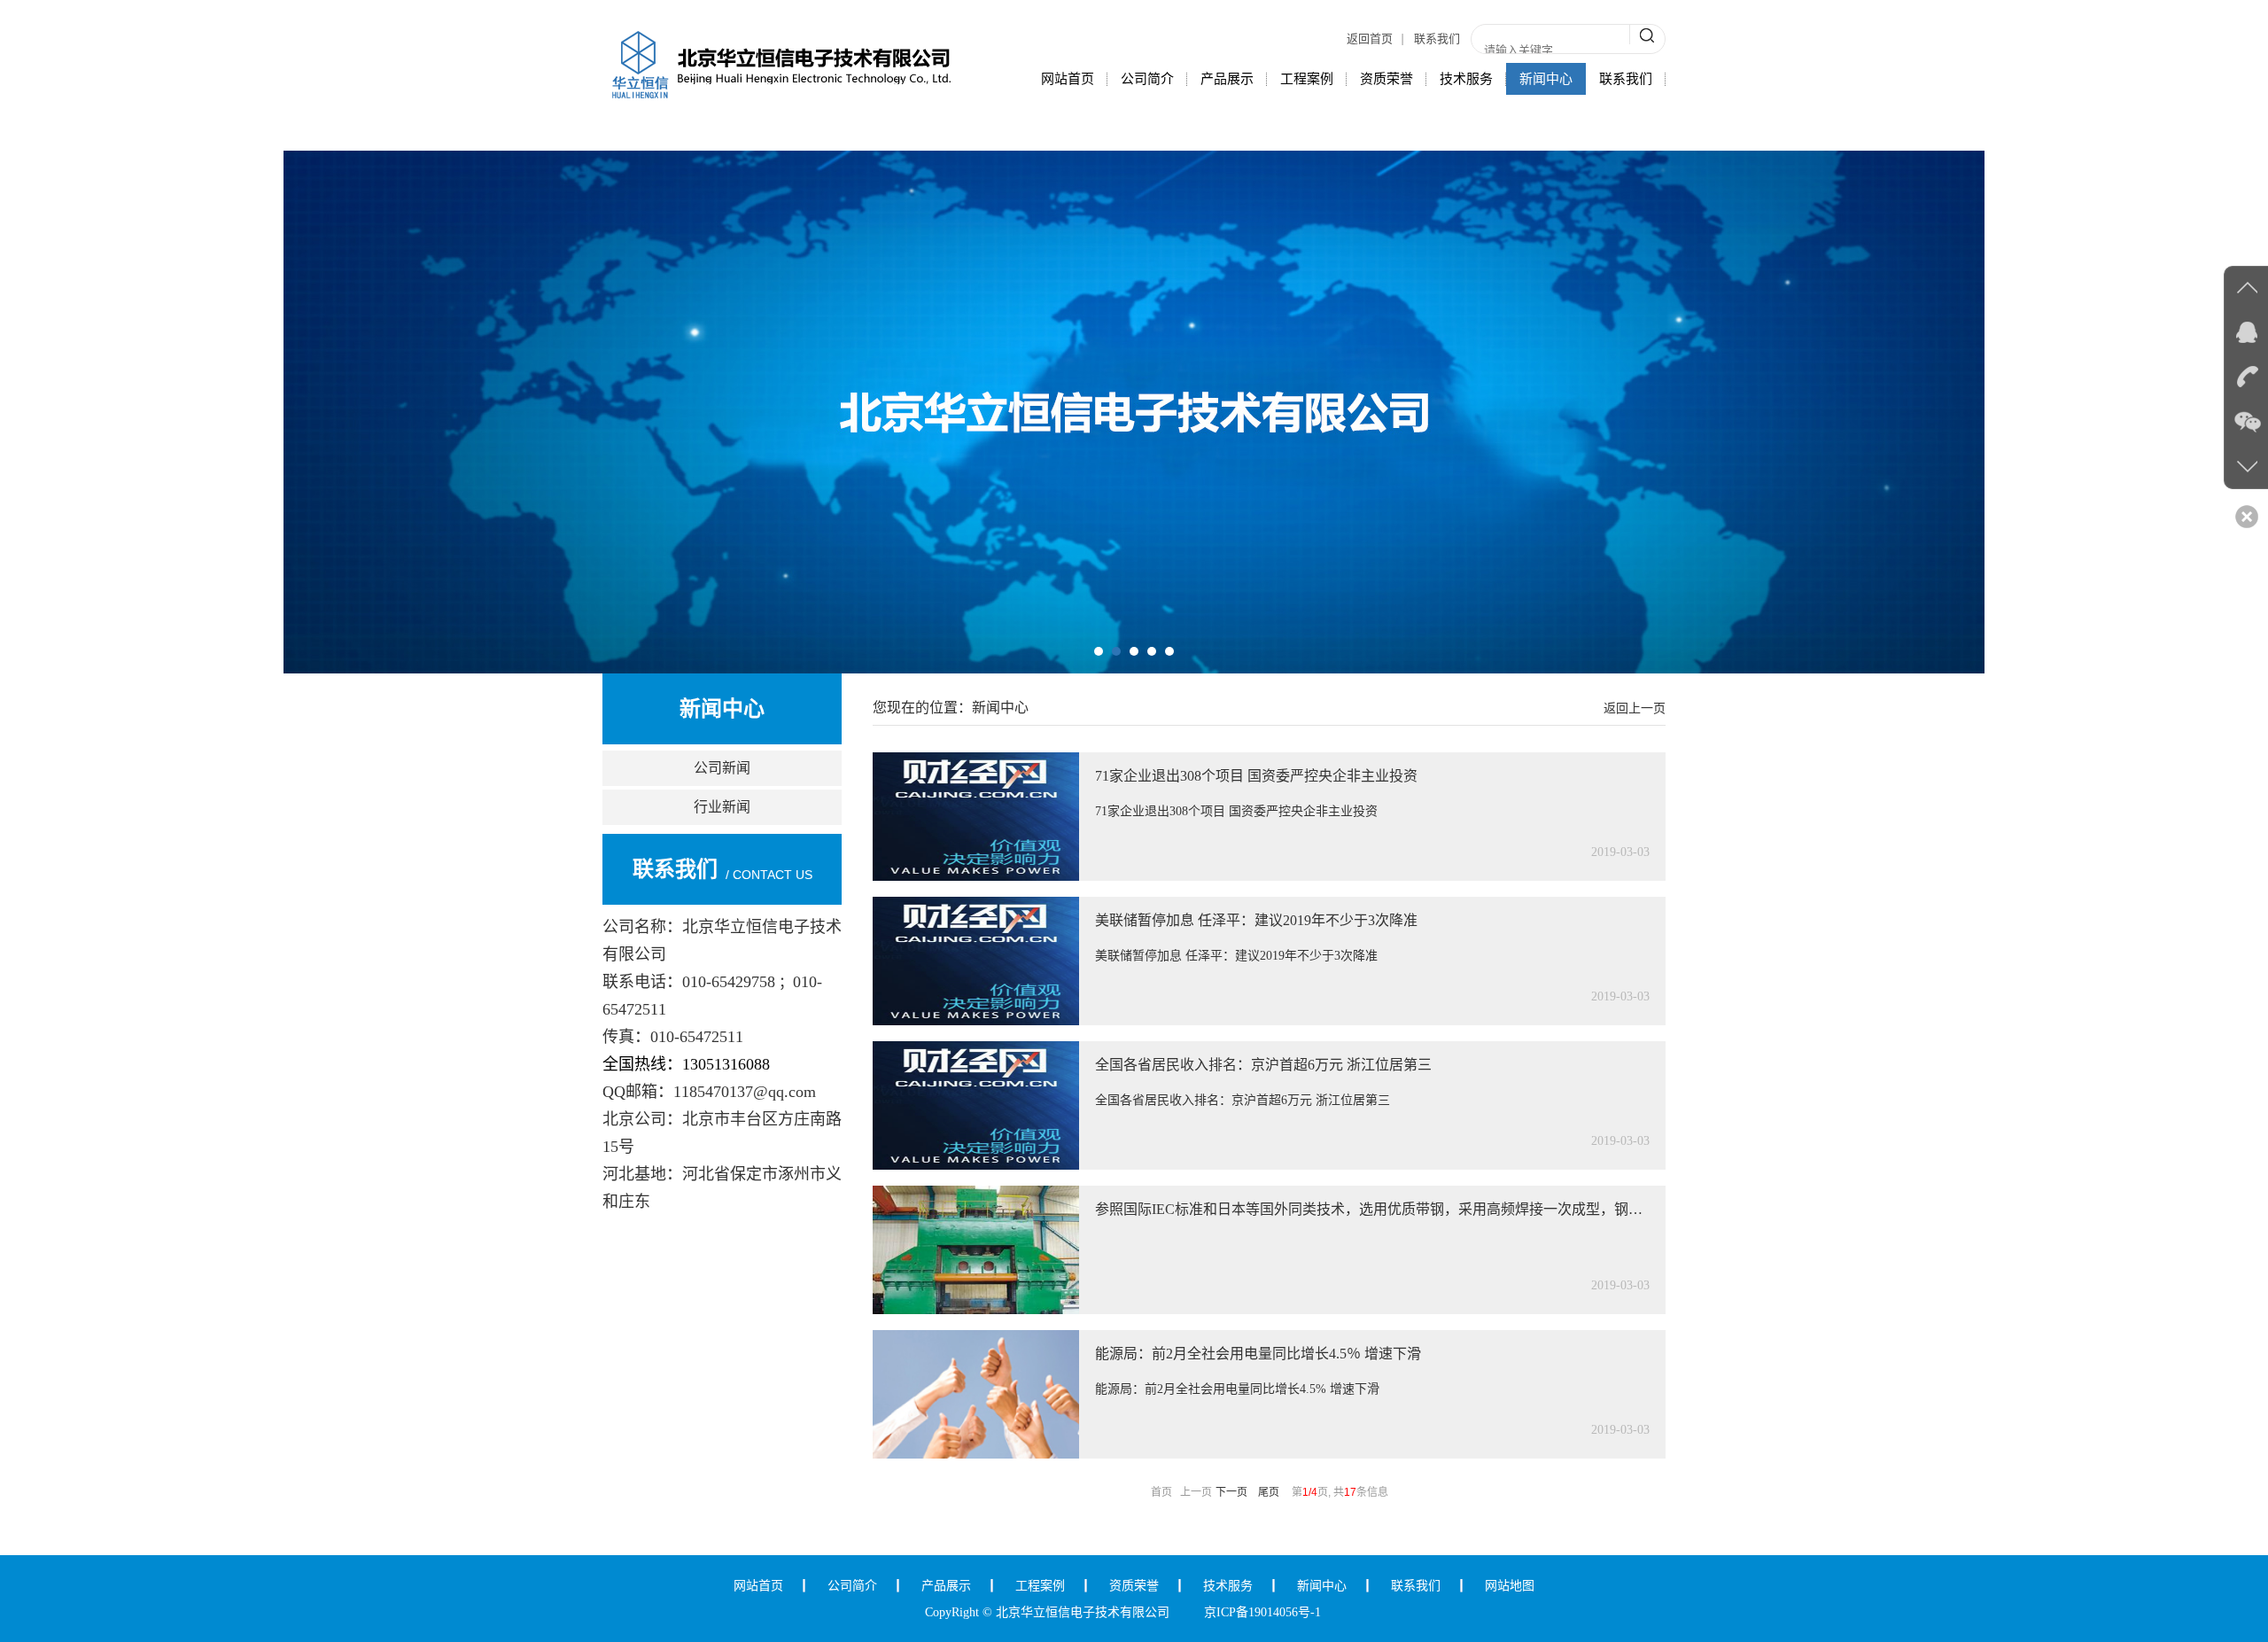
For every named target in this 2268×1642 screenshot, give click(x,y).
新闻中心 (1546, 79)
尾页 (1269, 1492)
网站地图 (1510, 1586)
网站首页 (1068, 79)
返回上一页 (1635, 708)
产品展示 (1227, 79)
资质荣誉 (1386, 79)
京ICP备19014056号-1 (1262, 1612)
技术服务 (1466, 79)
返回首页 (1370, 39)
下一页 (1231, 1492)
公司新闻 (722, 768)
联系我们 (1437, 39)
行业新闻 (722, 807)
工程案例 (1307, 79)
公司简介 (1147, 79)
